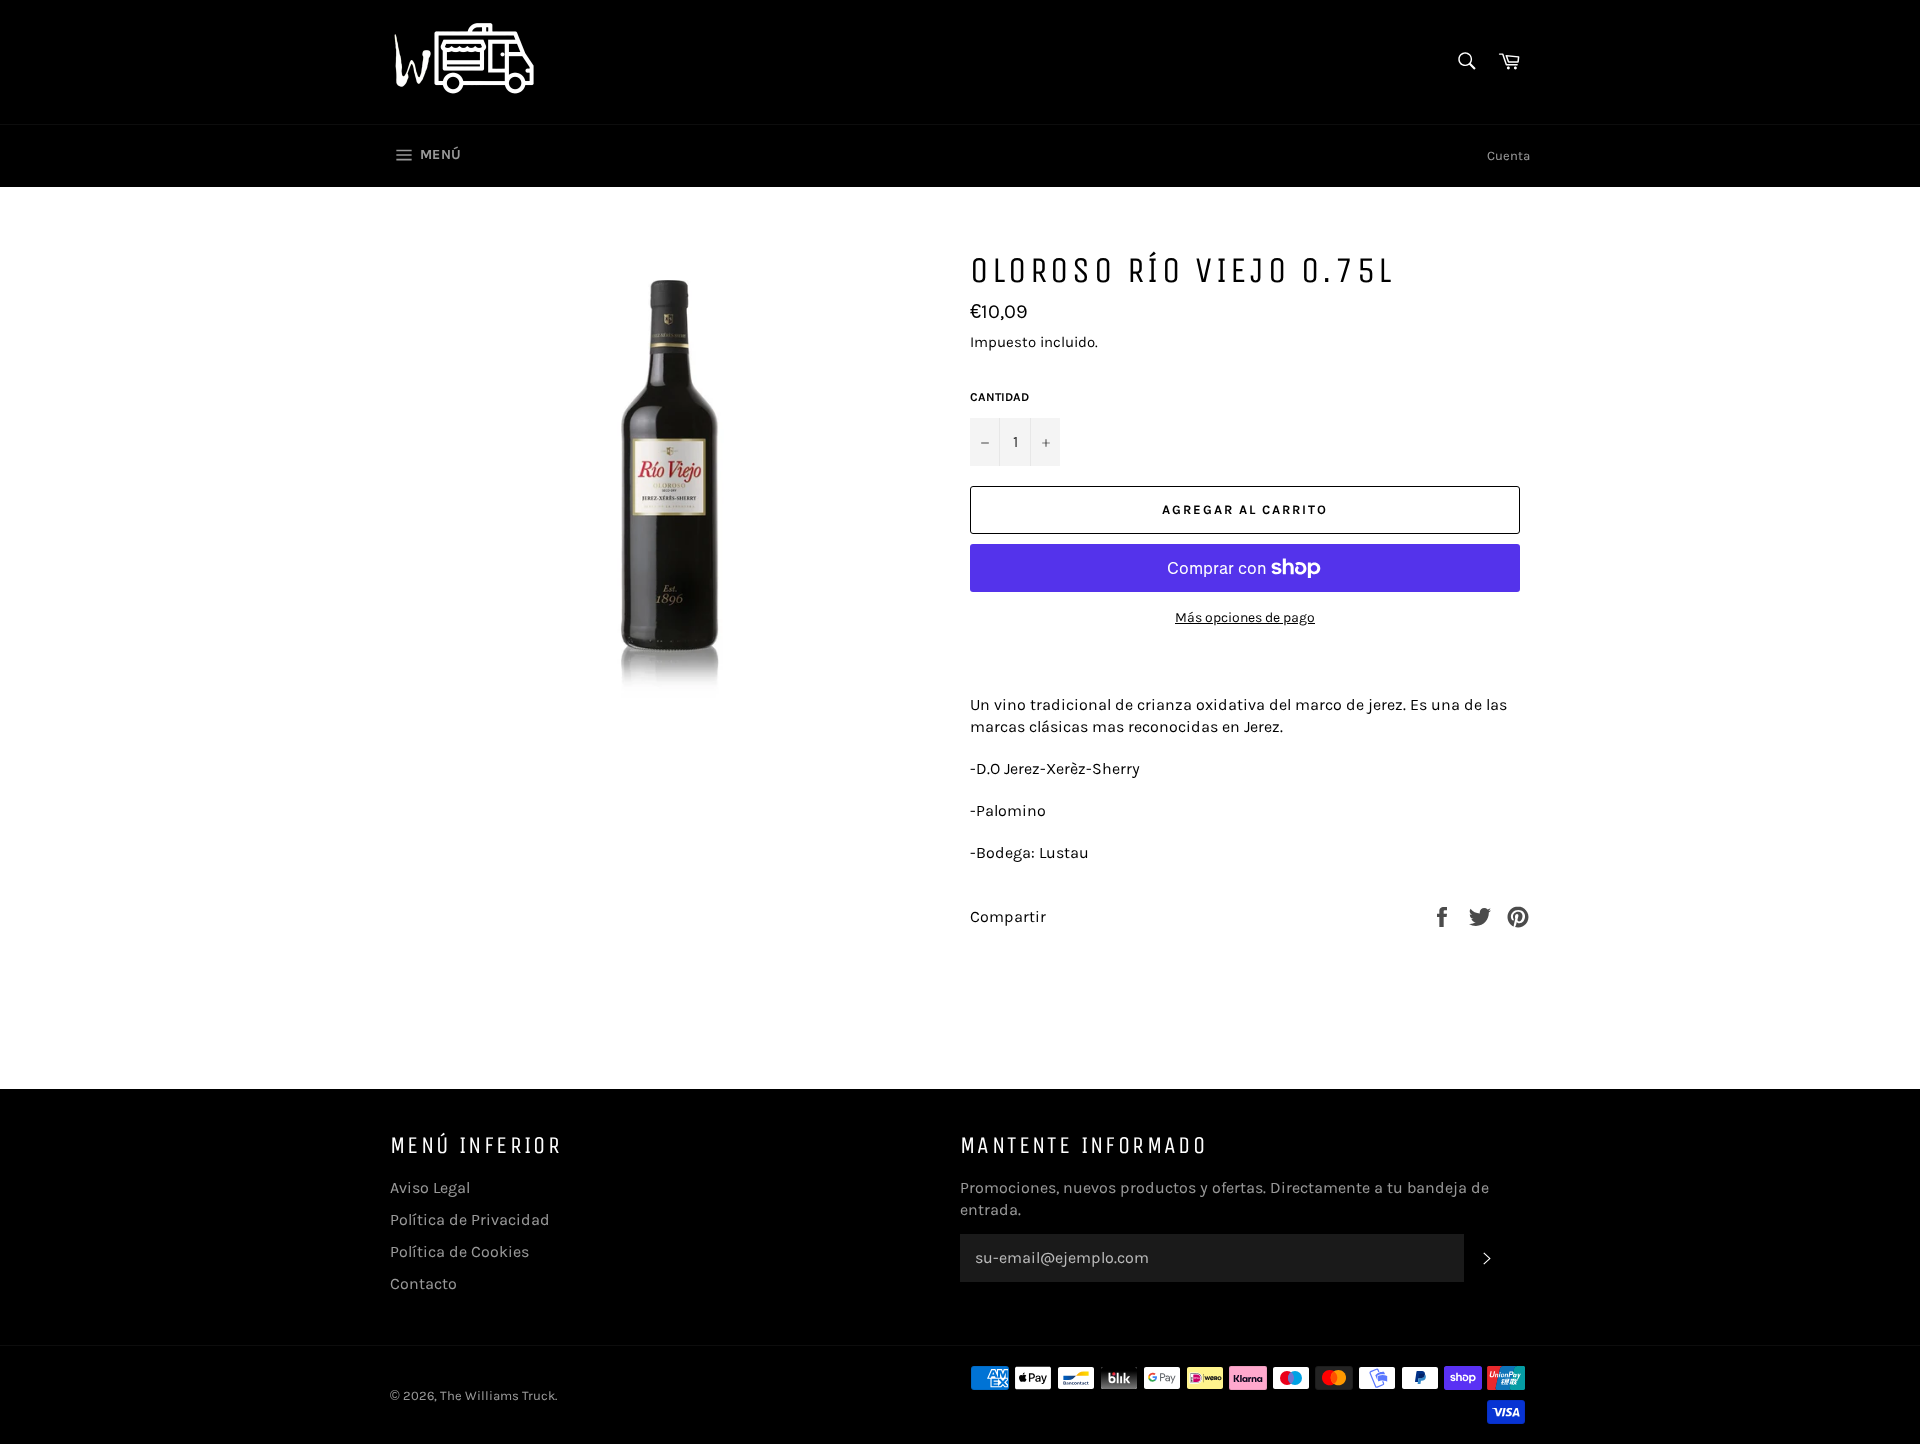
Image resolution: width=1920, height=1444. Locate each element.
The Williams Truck (497, 1395)
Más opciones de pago (1245, 617)
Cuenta (1508, 155)
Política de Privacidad (470, 1219)
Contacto (423, 1283)
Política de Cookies (459, 1251)
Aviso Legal (430, 1187)
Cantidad (999, 397)
